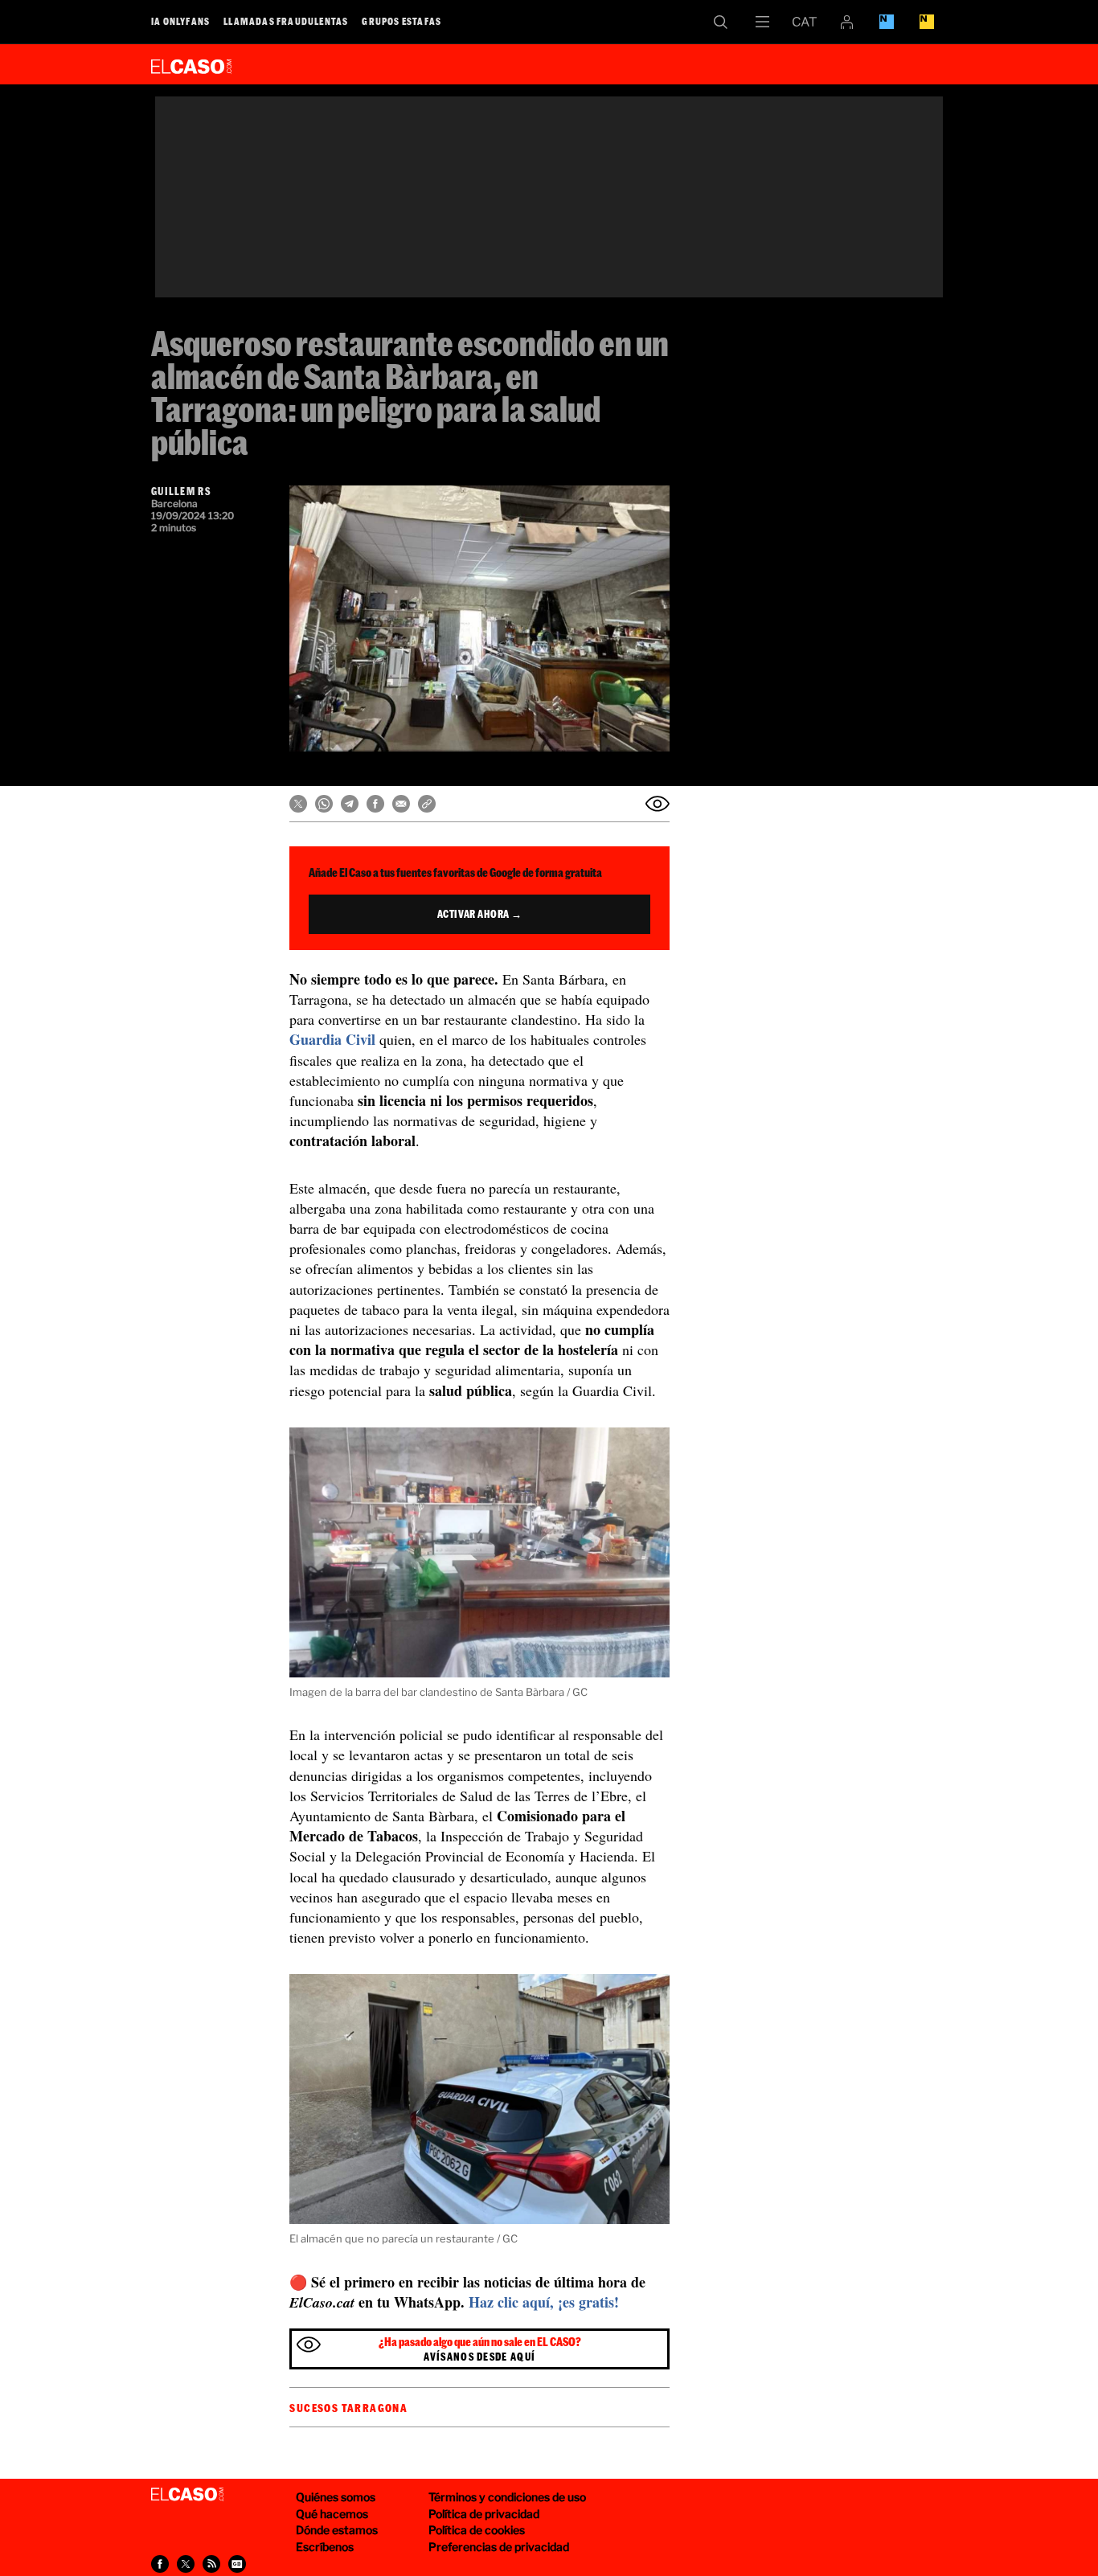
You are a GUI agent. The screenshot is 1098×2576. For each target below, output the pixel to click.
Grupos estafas (402, 21)
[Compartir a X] (186, 2564)
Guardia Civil (332, 1039)
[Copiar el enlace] (427, 804)
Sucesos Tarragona (348, 2408)
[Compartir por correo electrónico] (401, 804)
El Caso (191, 63)
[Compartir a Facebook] (160, 2564)
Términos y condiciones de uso (507, 2497)
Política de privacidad (484, 2514)
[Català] (805, 22)
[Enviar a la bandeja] (658, 804)
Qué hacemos (332, 2514)
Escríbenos (325, 2547)
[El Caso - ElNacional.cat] (187, 2495)
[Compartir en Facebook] (375, 804)
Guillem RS (181, 491)
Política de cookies (477, 2530)
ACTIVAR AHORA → (480, 914)
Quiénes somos (336, 2497)
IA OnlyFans (180, 21)
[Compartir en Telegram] (350, 804)
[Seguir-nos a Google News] (237, 2564)
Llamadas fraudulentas (286, 21)
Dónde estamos (337, 2530)
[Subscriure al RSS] (211, 2564)
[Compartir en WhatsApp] (324, 804)
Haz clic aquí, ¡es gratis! (544, 2302)
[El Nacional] (927, 22)
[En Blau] (887, 22)
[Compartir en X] (298, 804)
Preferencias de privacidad (499, 2547)
